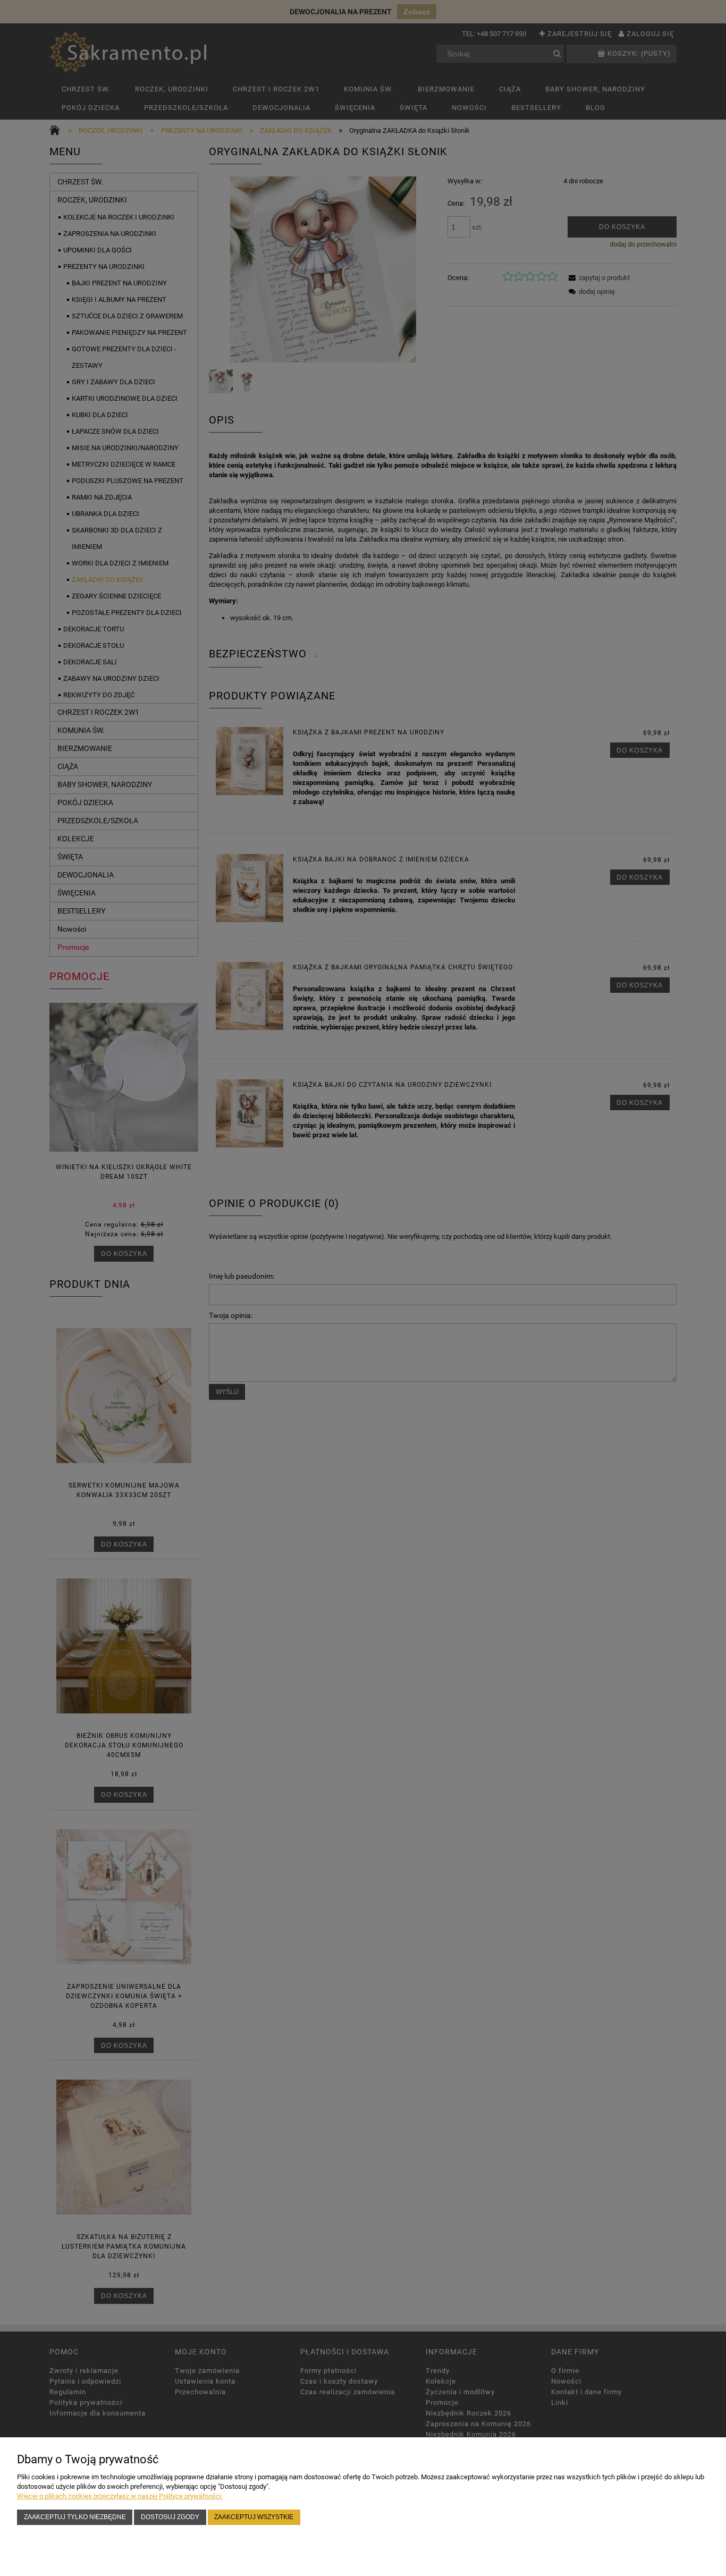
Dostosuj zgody (170, 2517)
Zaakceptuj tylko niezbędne (75, 2517)
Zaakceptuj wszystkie (254, 2517)
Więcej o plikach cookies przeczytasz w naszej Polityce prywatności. (120, 2496)
